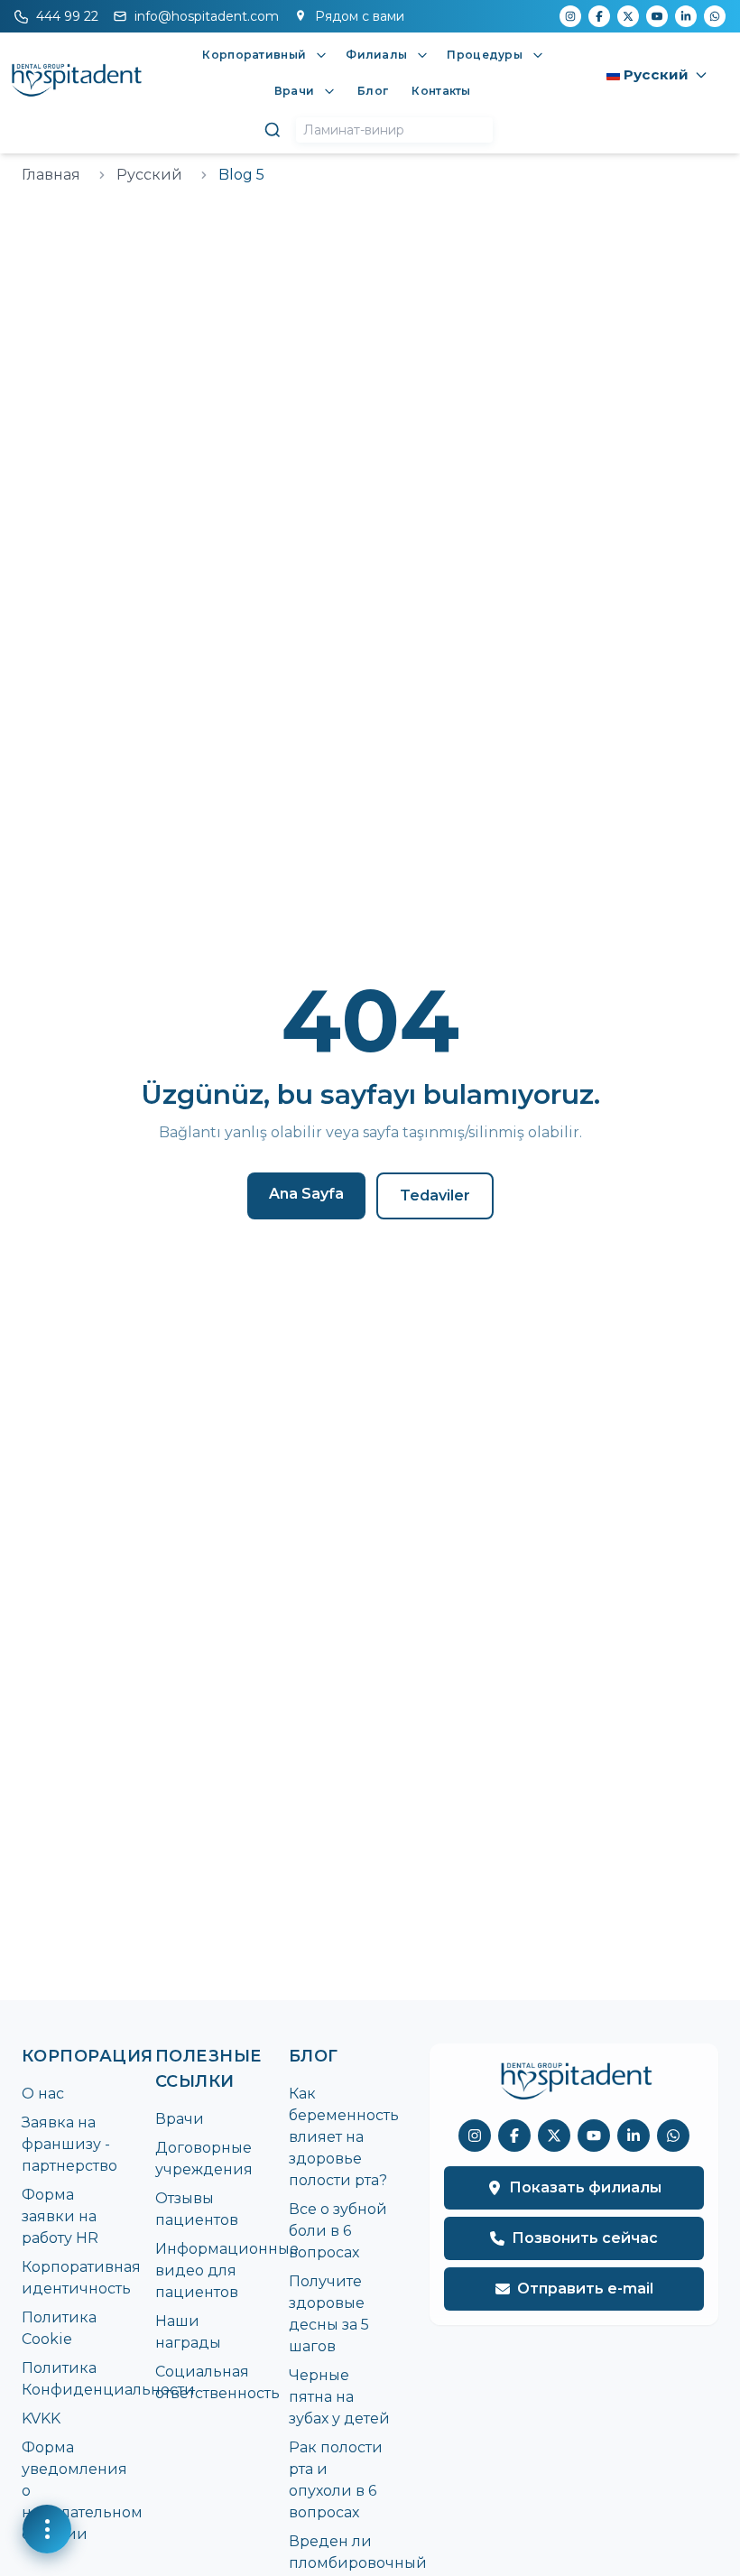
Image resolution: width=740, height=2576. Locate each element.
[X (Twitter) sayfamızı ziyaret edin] (554, 2136)
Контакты (441, 91)
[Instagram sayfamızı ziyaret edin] (475, 2136)
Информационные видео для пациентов (227, 2270)
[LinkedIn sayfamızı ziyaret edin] (634, 2136)
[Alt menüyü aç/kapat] (321, 55)
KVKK (41, 2418)
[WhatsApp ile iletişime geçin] (673, 2136)
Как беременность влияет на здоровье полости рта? (344, 2137)
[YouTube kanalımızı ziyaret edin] (594, 2136)
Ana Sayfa (306, 1194)
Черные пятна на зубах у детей (339, 2397)
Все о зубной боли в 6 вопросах (338, 2231)
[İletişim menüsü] (47, 2529)
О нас (43, 2094)
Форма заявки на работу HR (60, 2216)
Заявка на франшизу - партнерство (69, 2144)
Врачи (180, 2119)
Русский (149, 175)
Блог (373, 91)
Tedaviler (435, 1195)
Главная (51, 175)
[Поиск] (273, 130)
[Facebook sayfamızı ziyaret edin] (514, 2136)
